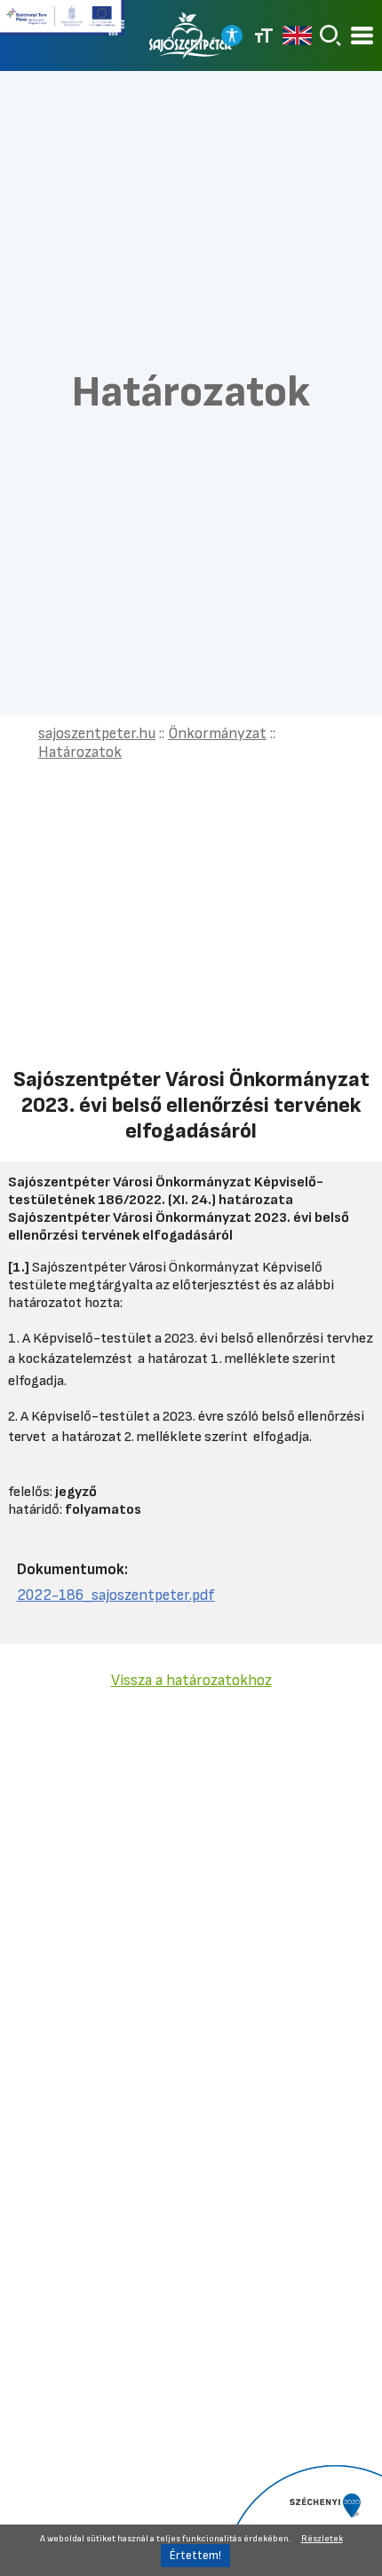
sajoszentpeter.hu (97, 733)
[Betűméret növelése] (264, 35)
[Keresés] (330, 35)
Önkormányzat (217, 733)
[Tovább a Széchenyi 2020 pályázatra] (302, 2519)
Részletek (322, 2539)
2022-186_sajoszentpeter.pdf (116, 1595)
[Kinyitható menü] (362, 36)
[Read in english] (297, 35)
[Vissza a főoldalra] (191, 35)
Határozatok (80, 752)
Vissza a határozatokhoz (191, 1680)
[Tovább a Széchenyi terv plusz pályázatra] (62, 25)
